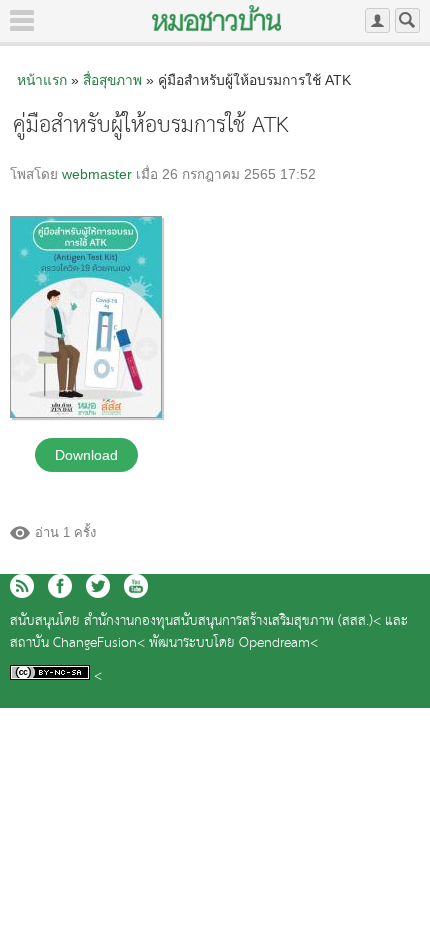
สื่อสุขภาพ (112, 80)
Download (86, 455)
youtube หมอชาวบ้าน (136, 586)
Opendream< (278, 643)
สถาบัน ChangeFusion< (77, 643)
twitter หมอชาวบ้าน (98, 586)
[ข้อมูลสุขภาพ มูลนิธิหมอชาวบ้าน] (216, 18)
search (407, 20)
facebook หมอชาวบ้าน (60, 586)
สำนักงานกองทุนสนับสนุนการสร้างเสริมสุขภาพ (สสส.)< (232, 621)
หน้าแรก (42, 80)
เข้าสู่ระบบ (377, 20)
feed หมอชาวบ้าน (22, 586)
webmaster (97, 174)
